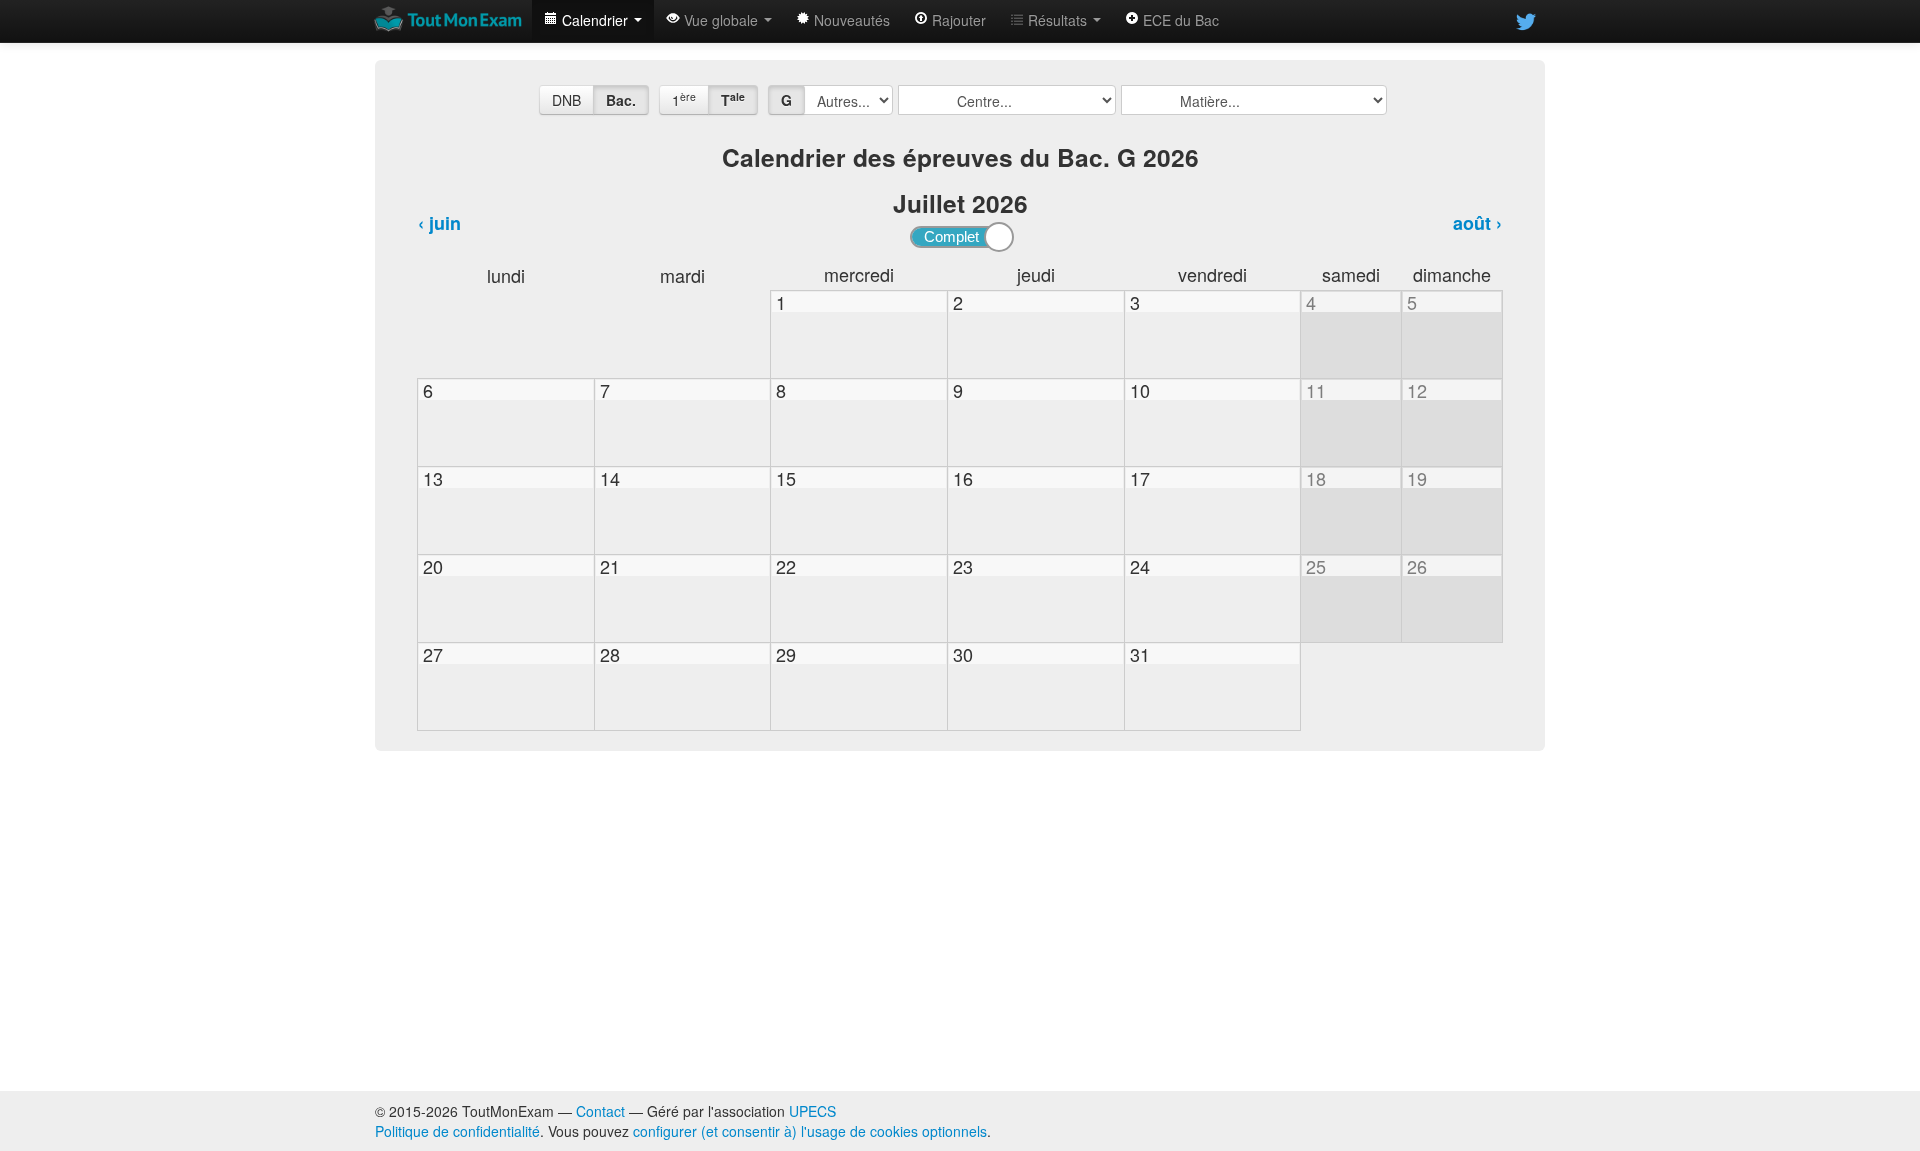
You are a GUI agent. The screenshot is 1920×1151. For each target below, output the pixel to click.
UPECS (812, 1111)
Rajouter (957, 20)
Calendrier (595, 20)
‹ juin (439, 223)
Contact (600, 1111)
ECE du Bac (1179, 20)
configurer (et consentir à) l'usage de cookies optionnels (810, 1131)
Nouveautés (850, 20)
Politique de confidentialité (457, 1131)
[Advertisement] (960, 921)
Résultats (1057, 20)
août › (1477, 223)
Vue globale (721, 20)
